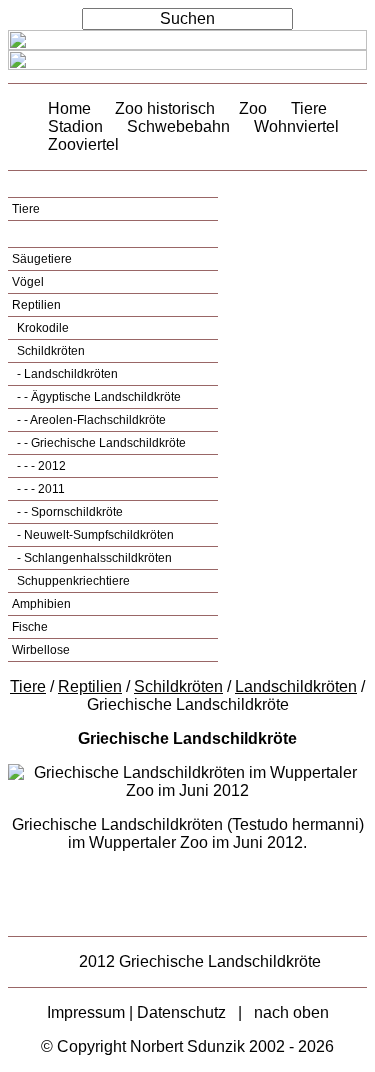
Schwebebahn (178, 126)
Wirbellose (41, 650)
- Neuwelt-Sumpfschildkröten (94, 535)
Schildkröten (49, 351)
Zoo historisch (165, 108)
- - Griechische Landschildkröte (100, 443)
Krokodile (41, 328)
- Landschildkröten (66, 374)
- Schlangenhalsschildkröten (93, 558)
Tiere (309, 108)
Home (69, 108)
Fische (30, 627)
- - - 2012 (40, 466)
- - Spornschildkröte (68, 512)
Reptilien (36, 305)
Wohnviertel (296, 126)
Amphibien (41, 604)
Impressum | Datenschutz (136, 1012)
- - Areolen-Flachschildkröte (90, 420)
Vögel (28, 282)
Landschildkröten (296, 686)
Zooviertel (83, 144)
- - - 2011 (39, 489)
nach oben (291, 1012)
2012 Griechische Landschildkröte (200, 961)
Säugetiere (42, 259)
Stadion (75, 126)
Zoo (253, 108)
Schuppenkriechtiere (72, 581)
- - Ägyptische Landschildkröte (97, 397)
